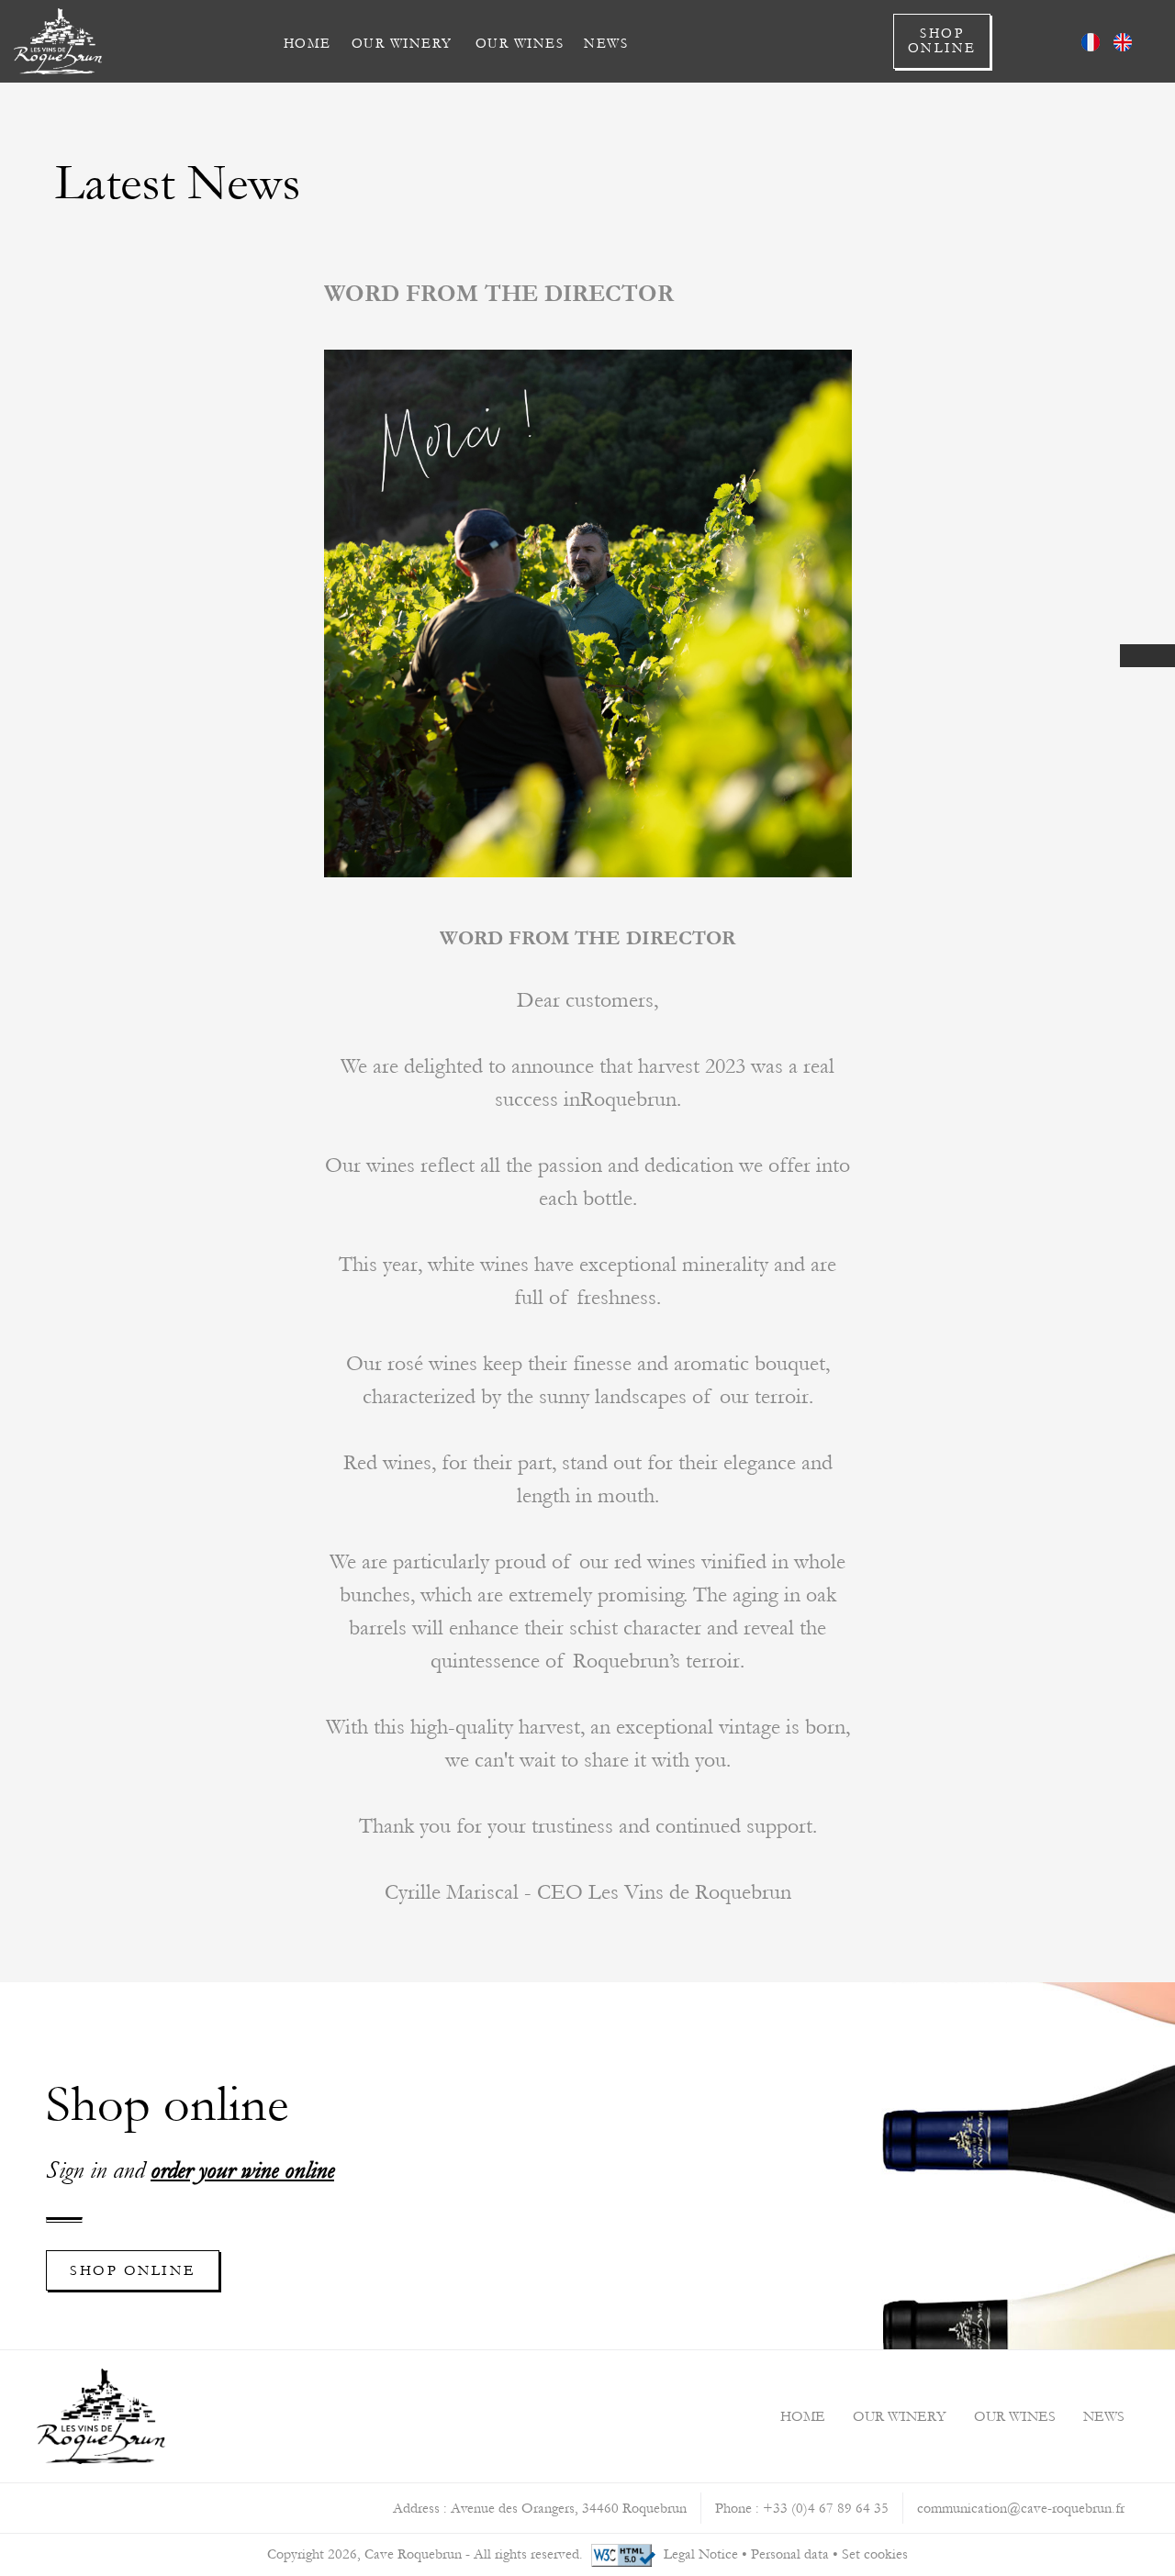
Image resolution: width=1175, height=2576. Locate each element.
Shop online (133, 2270)
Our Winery (402, 44)
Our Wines (520, 44)
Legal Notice (701, 2554)
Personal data (790, 2554)
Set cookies (875, 2554)
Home (308, 44)
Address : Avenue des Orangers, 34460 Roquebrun (540, 2508)
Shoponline (942, 41)
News (606, 44)
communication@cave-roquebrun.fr (1021, 2508)
